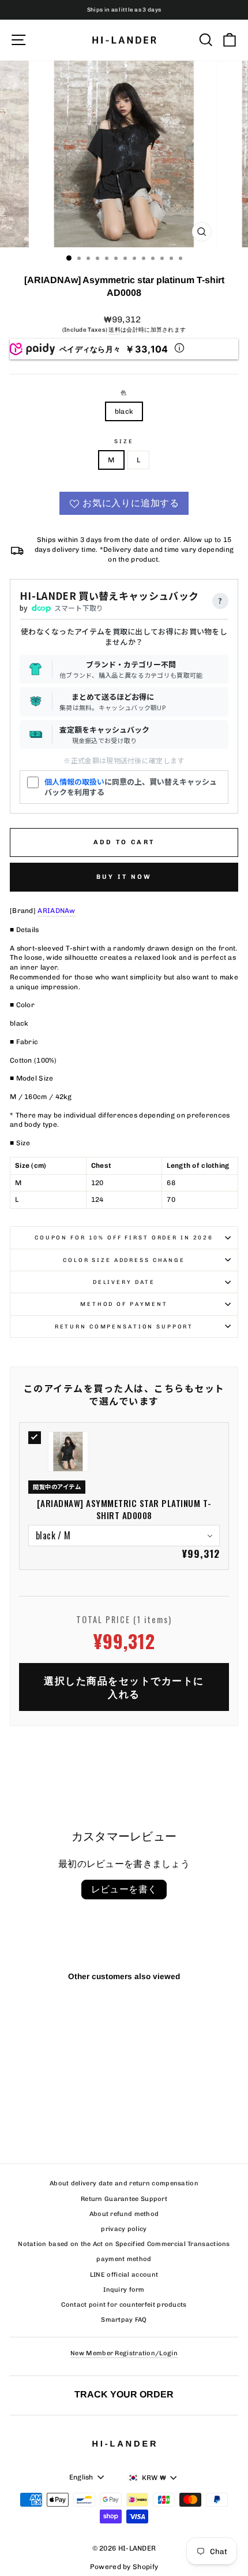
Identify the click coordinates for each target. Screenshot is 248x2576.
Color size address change (124, 1260)
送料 (114, 330)
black (124, 411)
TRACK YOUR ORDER (124, 2394)
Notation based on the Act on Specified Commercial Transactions (124, 2244)
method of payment (124, 1304)
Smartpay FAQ (124, 2320)
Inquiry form (124, 2290)
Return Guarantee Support (124, 2199)
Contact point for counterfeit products (124, 2305)
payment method (124, 2259)
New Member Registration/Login (124, 2353)
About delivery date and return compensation (124, 2183)
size (124, 441)
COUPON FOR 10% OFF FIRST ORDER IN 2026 (124, 1237)
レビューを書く (124, 1889)
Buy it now (124, 877)
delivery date (124, 1282)
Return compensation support (124, 1326)
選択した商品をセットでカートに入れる (124, 1687)
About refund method (124, 2214)
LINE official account (124, 2275)
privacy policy (124, 2229)
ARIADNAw (56, 911)
